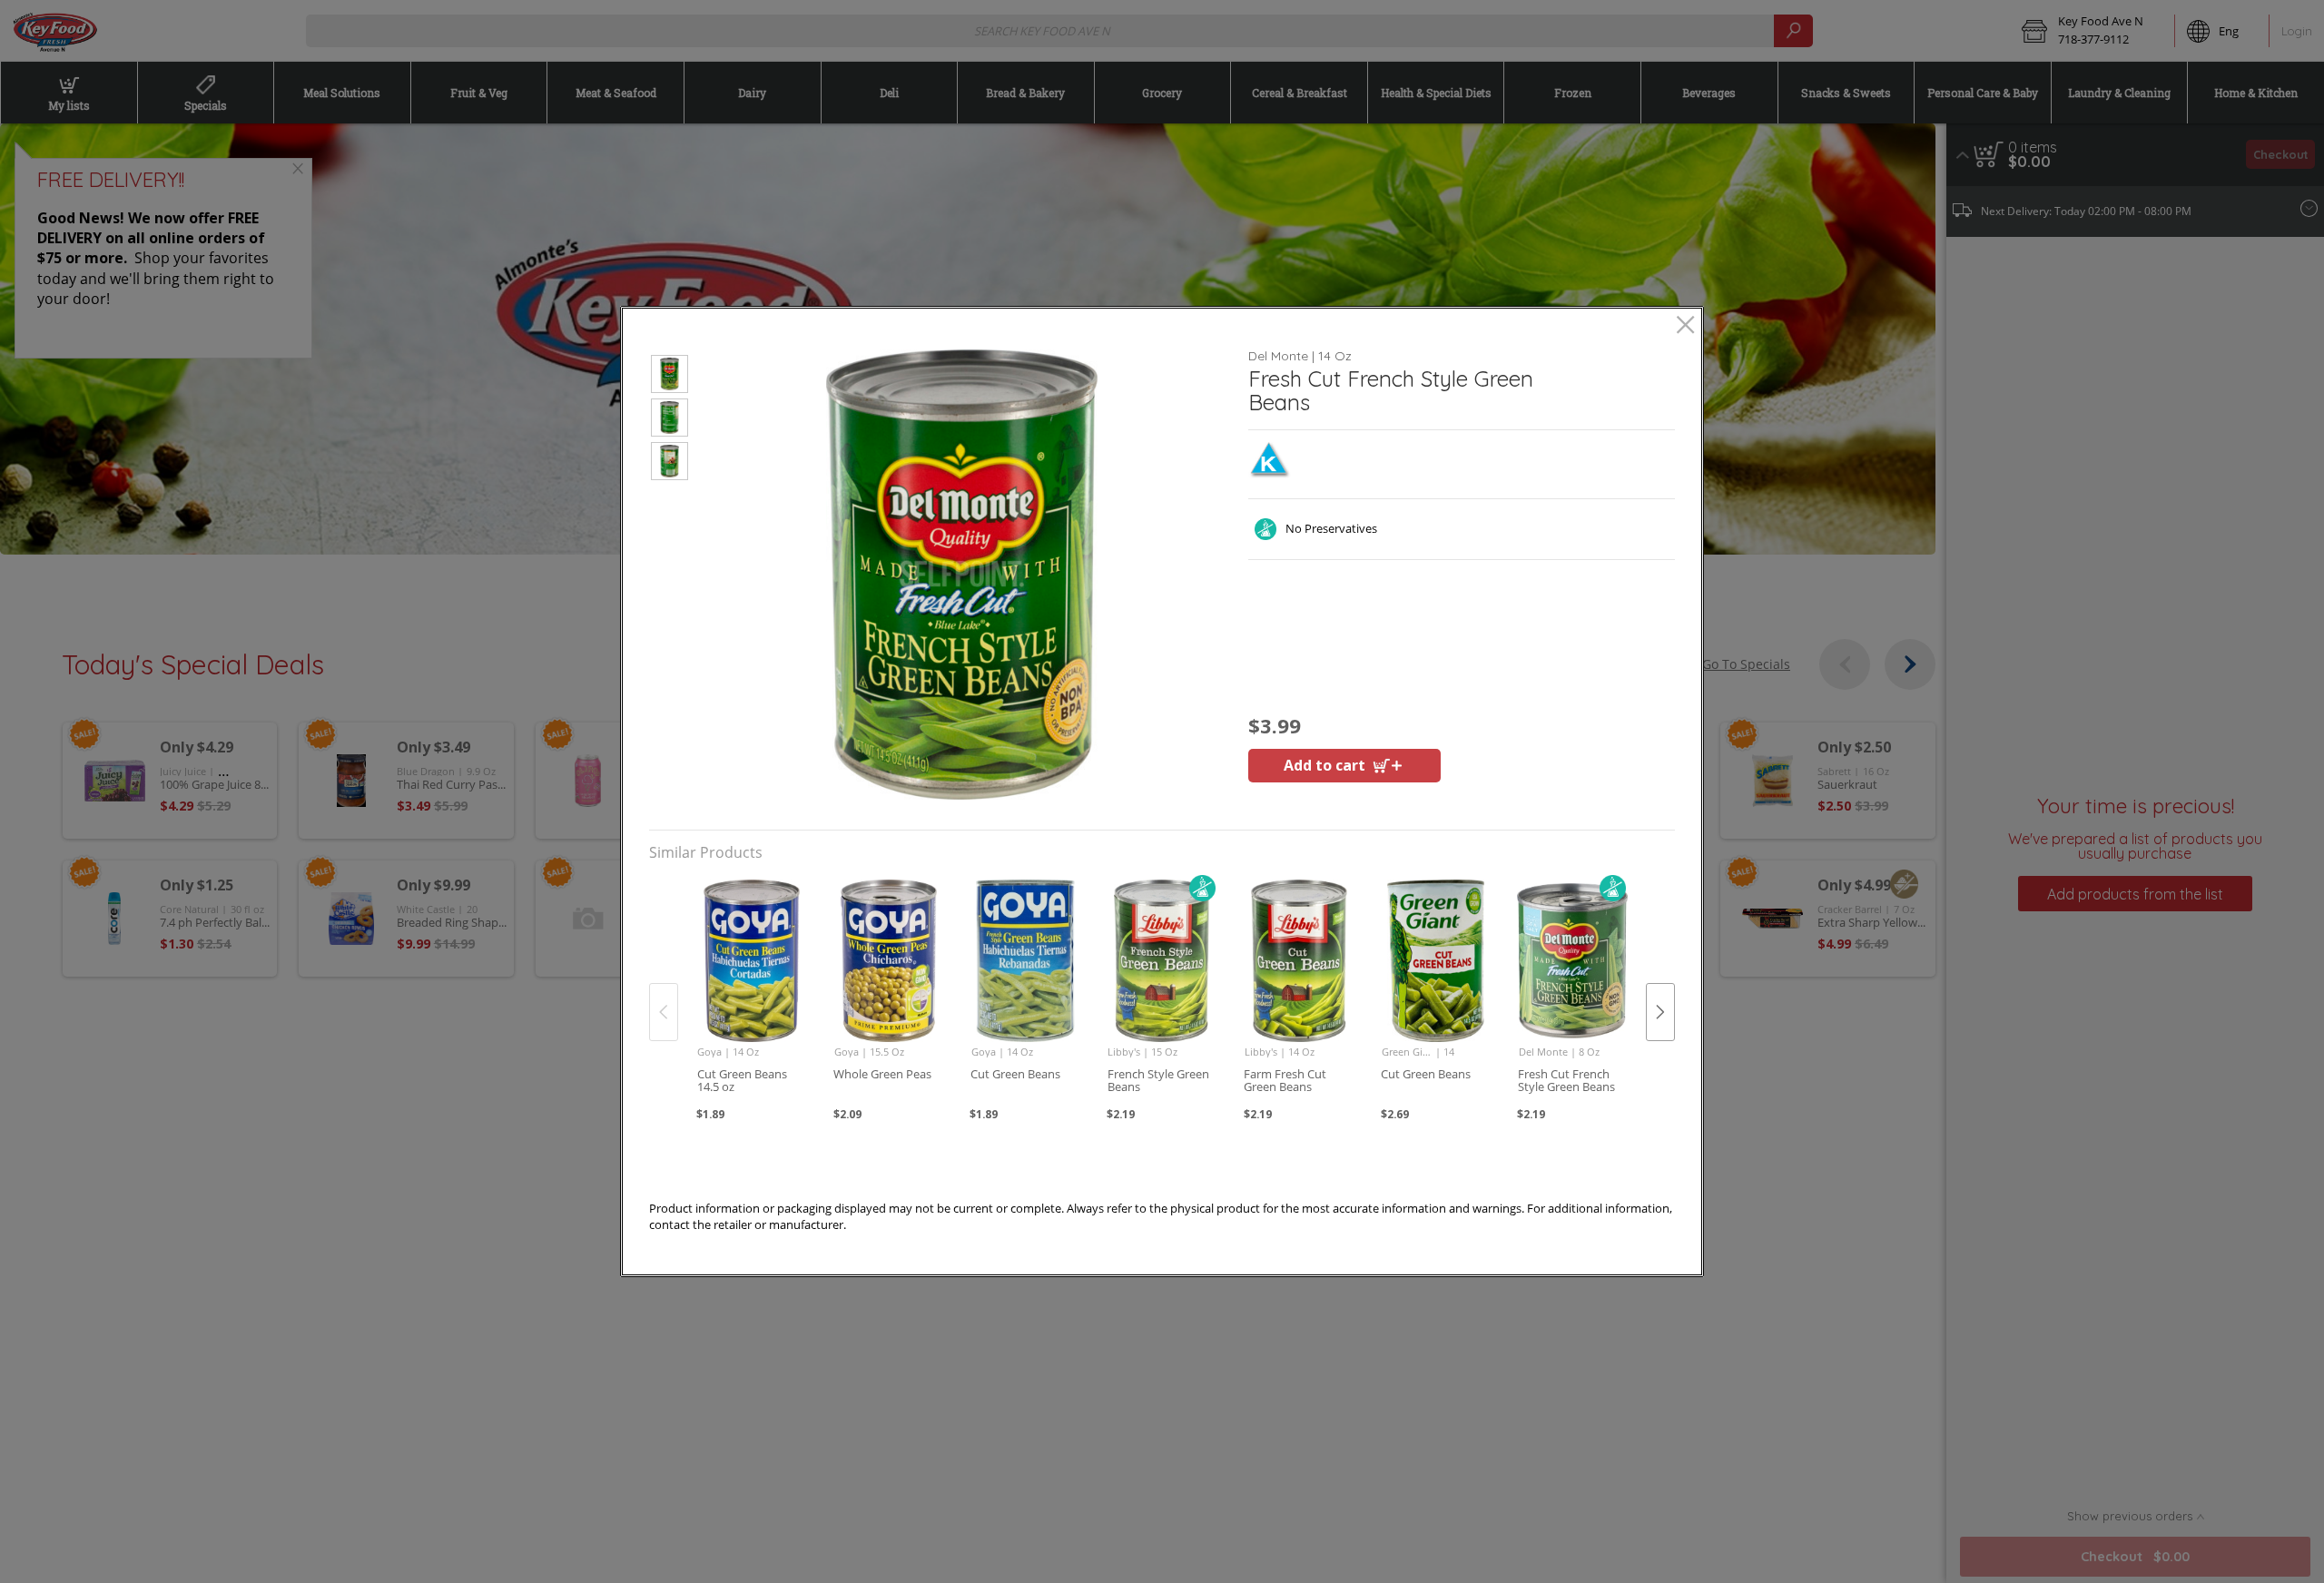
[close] (1685, 326)
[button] (670, 377)
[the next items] (1660, 1012)
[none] (751, 992)
